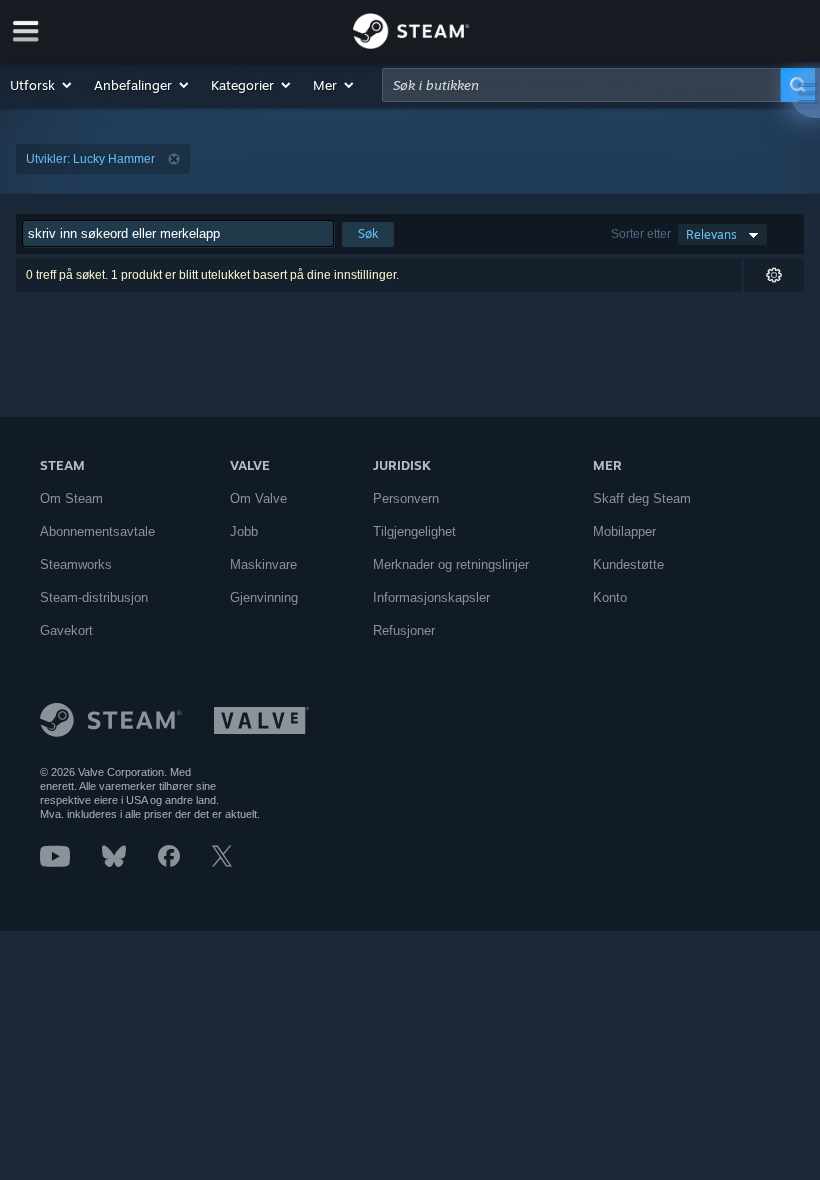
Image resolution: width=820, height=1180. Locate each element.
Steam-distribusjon (94, 597)
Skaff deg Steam (642, 498)
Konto (610, 597)
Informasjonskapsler (431, 597)
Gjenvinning (264, 597)
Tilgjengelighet (414, 531)
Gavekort (66, 630)
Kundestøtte (628, 564)
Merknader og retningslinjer (451, 564)
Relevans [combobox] (711, 234)
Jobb (244, 531)
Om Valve (258, 498)
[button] (42, 85)
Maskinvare (263, 564)
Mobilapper (624, 531)
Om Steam (71, 498)
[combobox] (581, 85)
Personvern (406, 498)
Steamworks (76, 564)
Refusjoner (404, 630)
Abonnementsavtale (97, 531)
